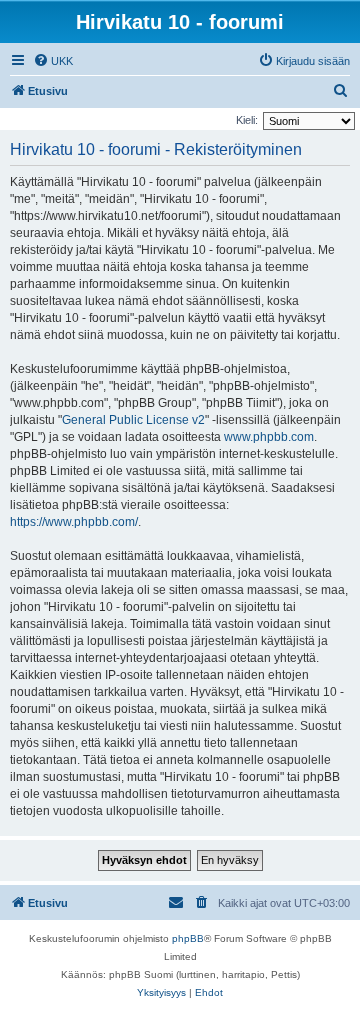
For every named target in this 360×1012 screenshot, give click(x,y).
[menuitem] (53, 61)
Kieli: (247, 120)
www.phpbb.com (269, 437)
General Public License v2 (133, 420)
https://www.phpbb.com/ (74, 522)
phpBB (188, 938)
